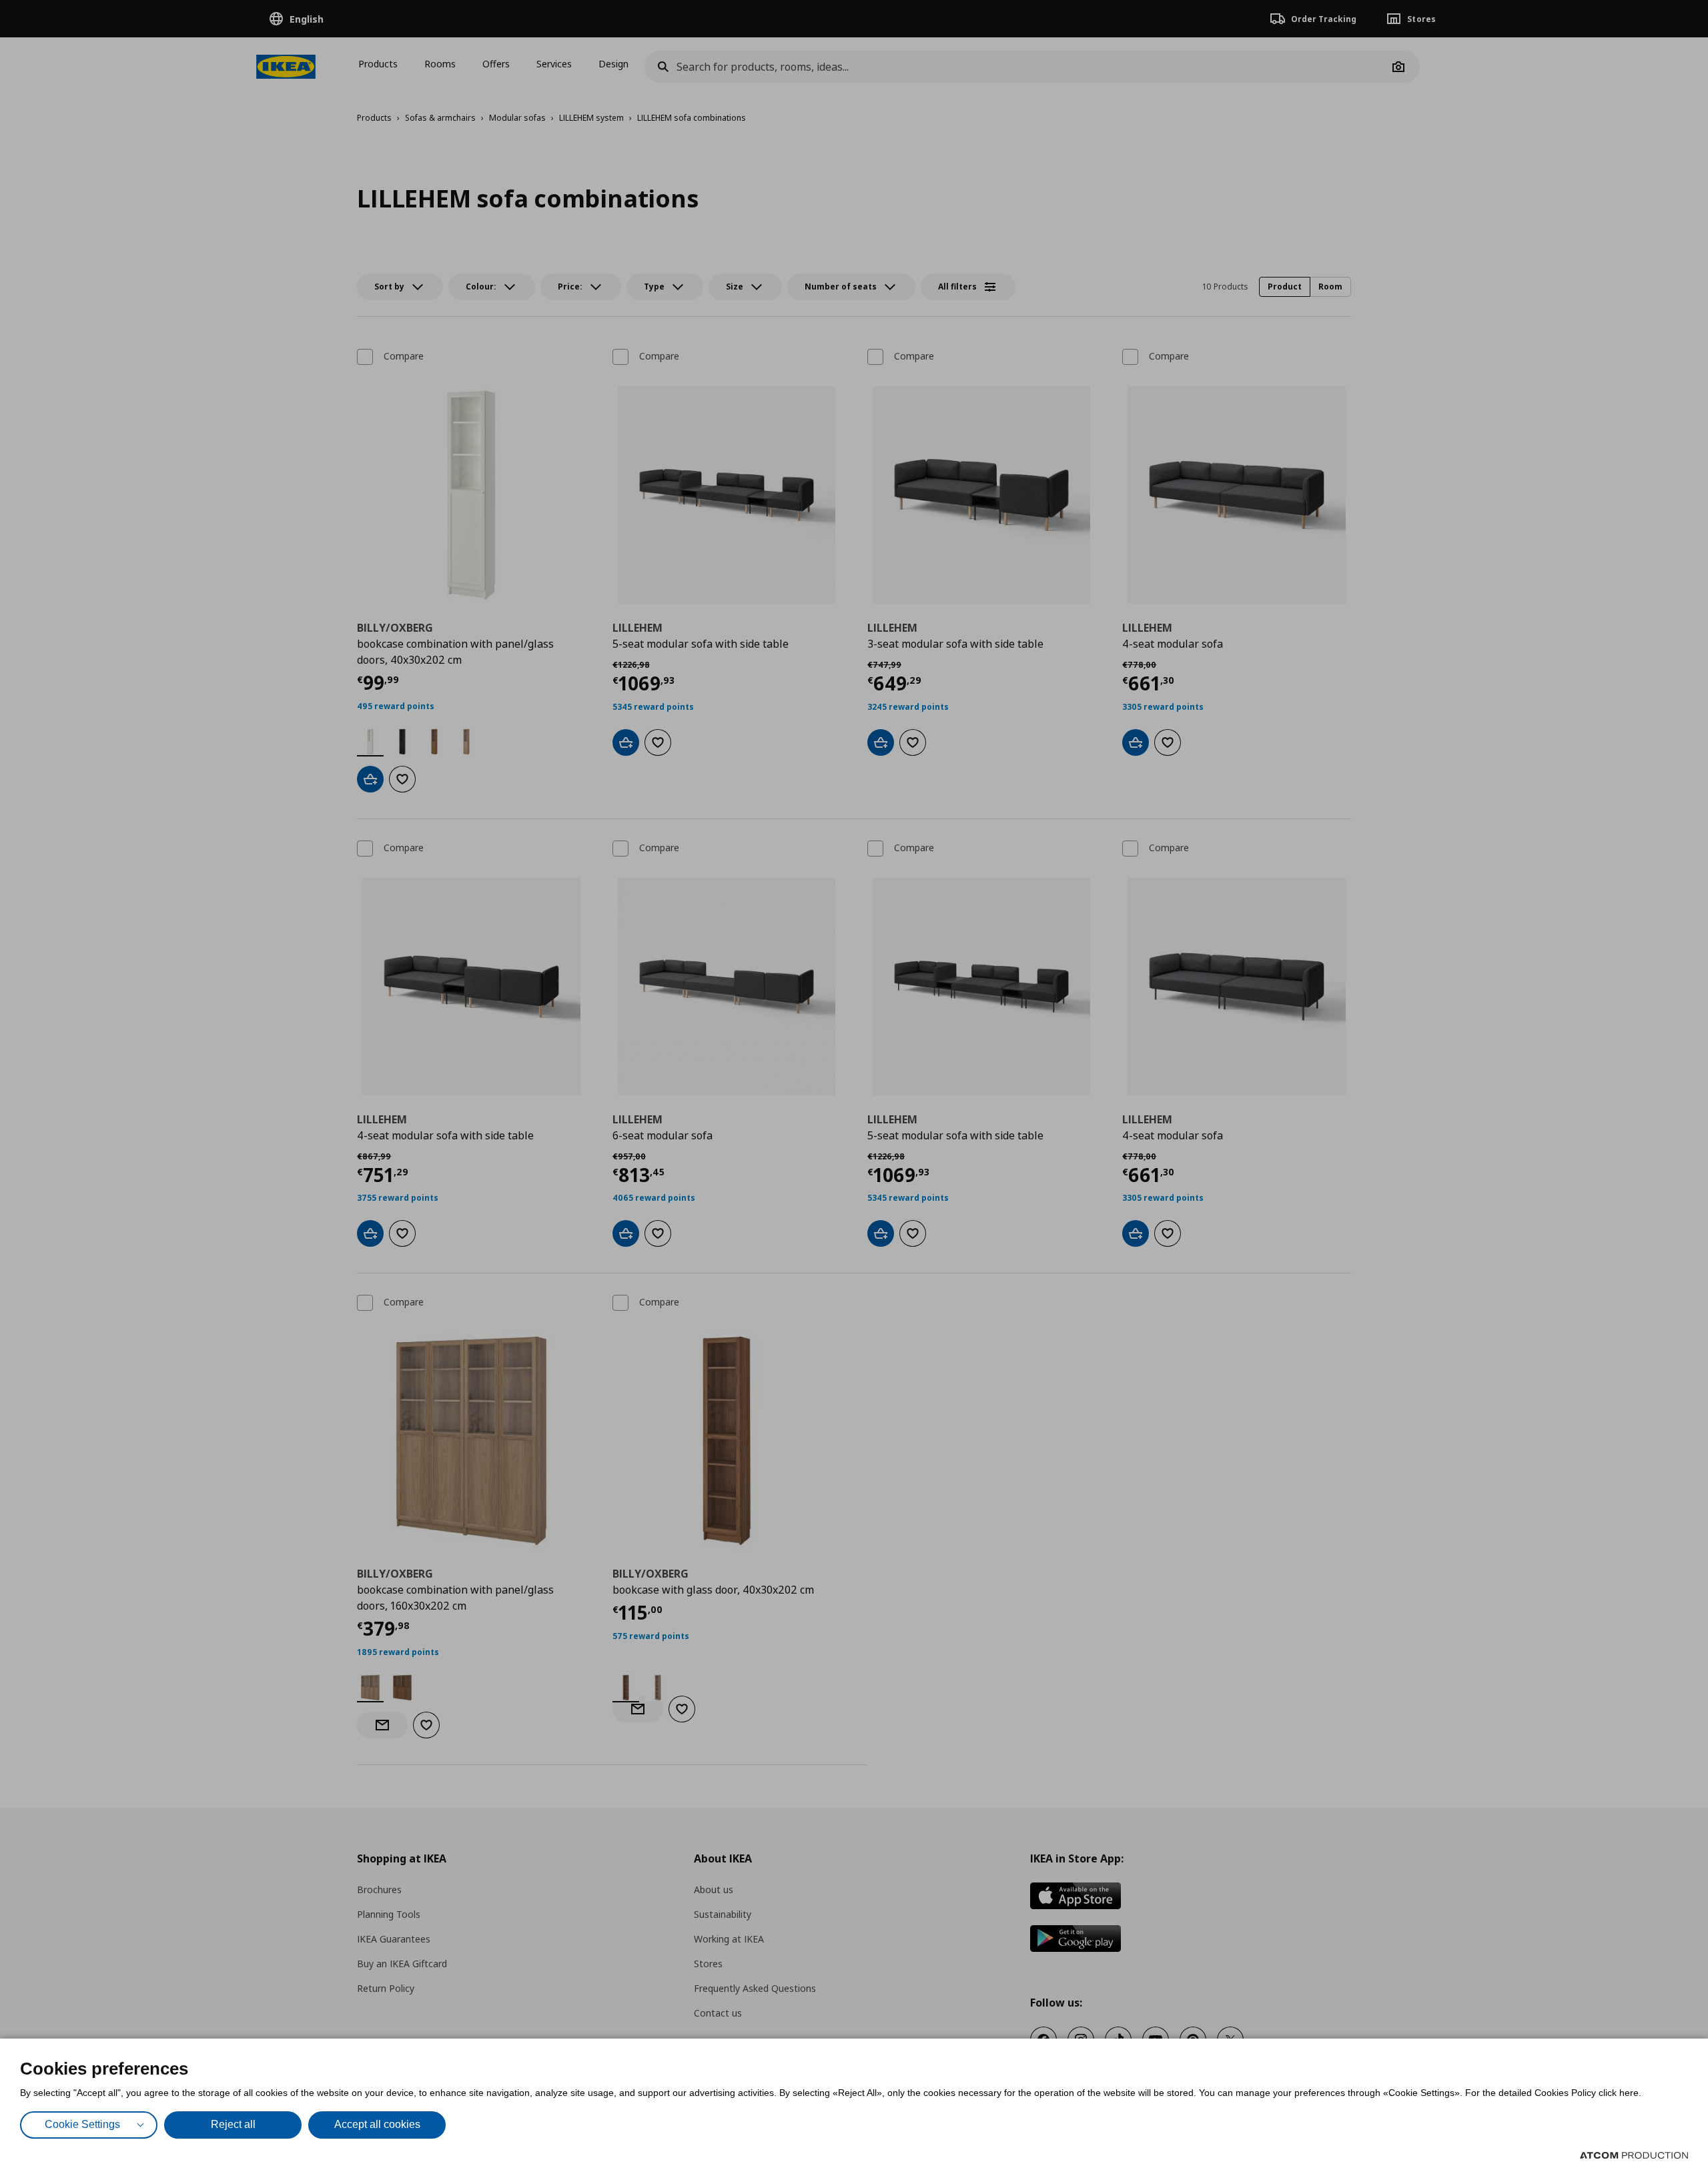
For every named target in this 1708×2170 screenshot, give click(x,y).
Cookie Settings (82, 2124)
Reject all (233, 2124)
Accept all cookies (377, 2124)
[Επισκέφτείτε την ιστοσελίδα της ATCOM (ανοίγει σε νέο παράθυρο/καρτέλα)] (1634, 2155)
